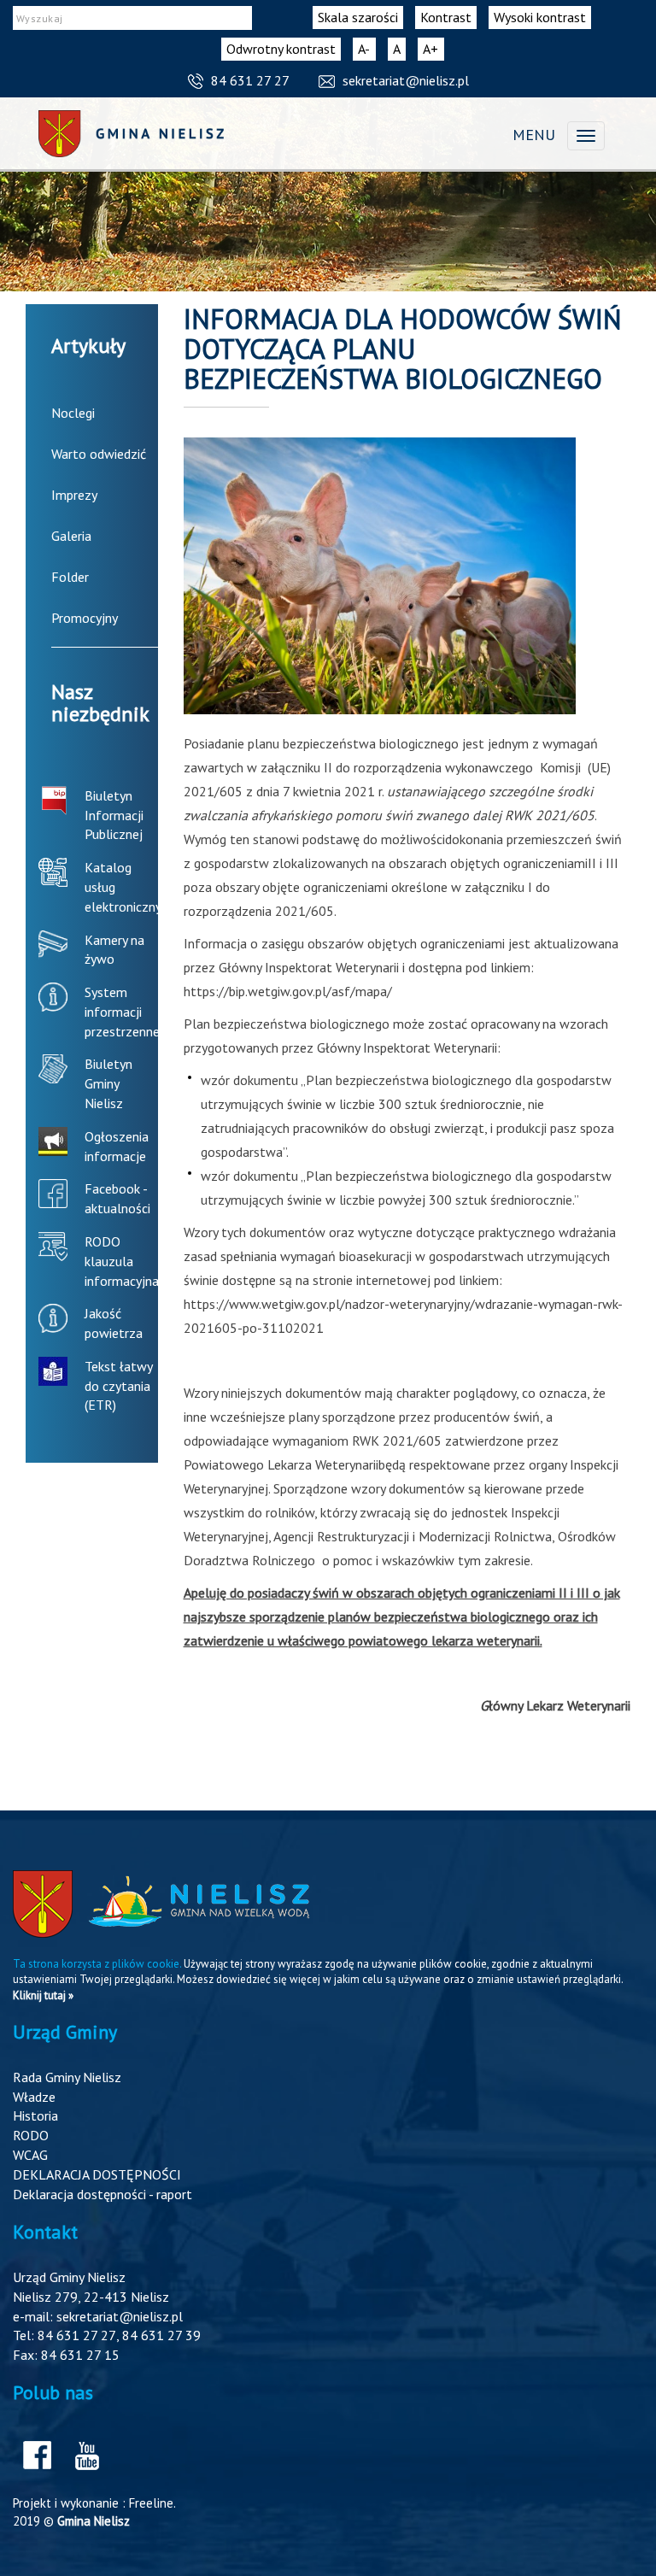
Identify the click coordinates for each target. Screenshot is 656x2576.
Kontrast (446, 17)
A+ (433, 50)
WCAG (30, 2155)
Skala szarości (358, 17)
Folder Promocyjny (85, 597)
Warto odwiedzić (99, 454)
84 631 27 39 (161, 2335)
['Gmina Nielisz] (131, 134)
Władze (34, 2097)
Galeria (71, 536)
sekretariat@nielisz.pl (406, 80)
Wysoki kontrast (540, 17)
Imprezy (74, 495)
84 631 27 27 (250, 80)
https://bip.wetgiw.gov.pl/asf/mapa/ (288, 991)
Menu (534, 135)
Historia (35, 2115)
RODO (31, 2135)
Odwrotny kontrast (281, 49)
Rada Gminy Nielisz (67, 2077)
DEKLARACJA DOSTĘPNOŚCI (97, 2174)
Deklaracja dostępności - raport (102, 2194)
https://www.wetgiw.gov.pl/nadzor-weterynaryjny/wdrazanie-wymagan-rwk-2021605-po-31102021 (403, 1316)
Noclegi (73, 413)
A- (367, 50)
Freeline (151, 2503)
